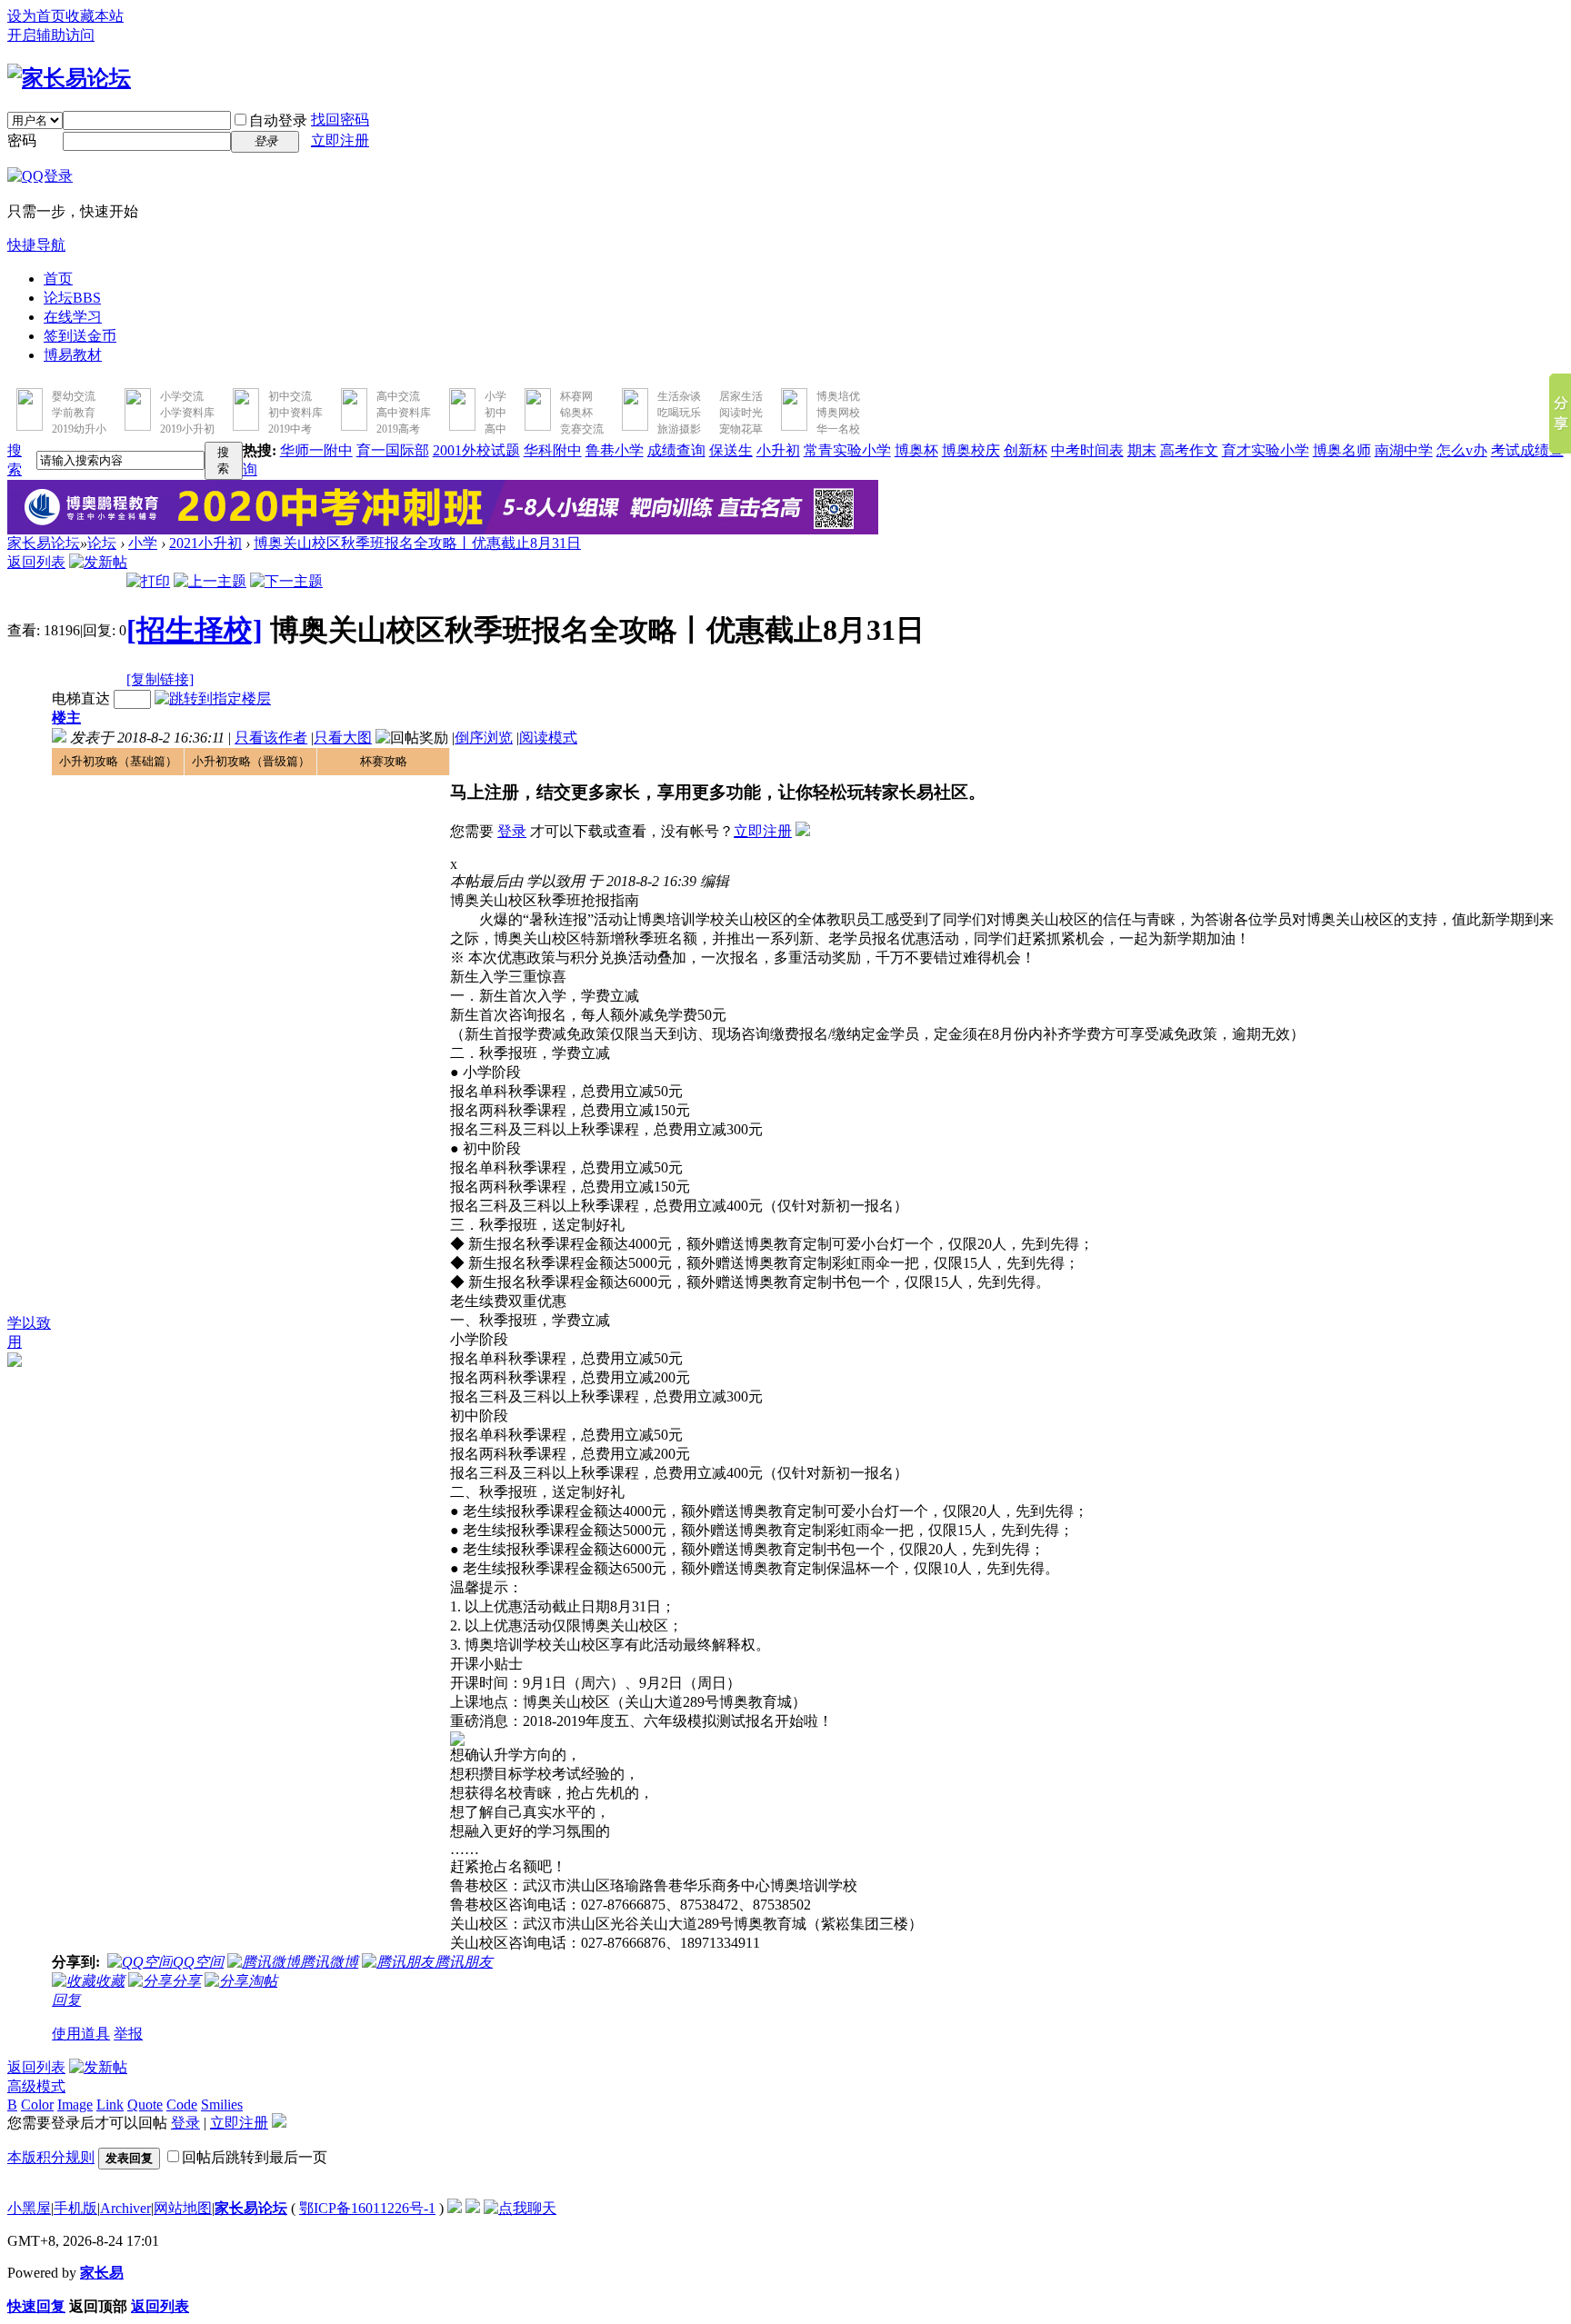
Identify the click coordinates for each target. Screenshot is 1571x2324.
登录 (512, 831)
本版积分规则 (51, 2157)
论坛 (72, 298)
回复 (66, 2000)
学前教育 (74, 413)
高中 (495, 429)
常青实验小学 (847, 450)
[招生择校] (195, 630)
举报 (128, 2034)
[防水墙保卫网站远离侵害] (455, 2208)
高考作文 (1189, 450)
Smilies (222, 2105)
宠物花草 (741, 429)
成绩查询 (676, 450)
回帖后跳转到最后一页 (255, 2157)
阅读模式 (548, 738)
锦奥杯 (576, 413)
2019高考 (398, 429)
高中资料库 (404, 413)
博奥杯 (916, 450)
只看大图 (343, 738)
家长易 (102, 2273)
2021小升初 (205, 543)
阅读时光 (741, 413)
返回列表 (36, 562)
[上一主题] (210, 581)
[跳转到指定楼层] (213, 698)
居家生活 (741, 396)
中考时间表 (1087, 450)
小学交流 (182, 396)
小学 (495, 396)
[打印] (148, 581)
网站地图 (183, 2208)
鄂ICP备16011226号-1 (367, 2208)
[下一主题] (286, 581)
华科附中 (553, 450)
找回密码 (340, 120)
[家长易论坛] (69, 78)
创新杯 (1026, 450)
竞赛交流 (582, 429)
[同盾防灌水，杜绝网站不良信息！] (473, 2208)
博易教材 (73, 355)
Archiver (125, 2208)
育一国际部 (393, 450)
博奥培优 (838, 396)
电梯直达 (81, 698)
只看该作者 (271, 738)
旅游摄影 (679, 429)
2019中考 (290, 429)
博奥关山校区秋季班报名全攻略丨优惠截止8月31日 (417, 543)
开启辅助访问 (51, 35)
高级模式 (36, 2086)
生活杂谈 (679, 396)
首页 (58, 279)
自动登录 (278, 120)
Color (37, 2105)
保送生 (731, 450)
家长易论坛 (44, 543)
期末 (1142, 450)
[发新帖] (98, 562)
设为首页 (36, 16)
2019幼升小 (79, 429)
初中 (495, 413)
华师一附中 (316, 450)
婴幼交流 (74, 396)
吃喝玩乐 (679, 413)
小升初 (778, 450)
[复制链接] (160, 679)
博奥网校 (838, 413)
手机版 (75, 2208)
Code (182, 2105)
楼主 (66, 718)
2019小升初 (187, 429)
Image (75, 2105)
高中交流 (398, 396)
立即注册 (340, 140)
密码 (22, 140)
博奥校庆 (971, 450)
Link (110, 2105)
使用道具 (81, 2034)
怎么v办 (1462, 450)
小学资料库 (187, 413)
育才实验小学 (1266, 450)
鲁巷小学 (615, 450)
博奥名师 (1342, 450)
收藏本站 (95, 16)
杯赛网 (576, 396)
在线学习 (73, 317)
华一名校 (838, 429)
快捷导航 (36, 245)
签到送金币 (80, 336)
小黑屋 (29, 2208)
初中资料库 (295, 413)
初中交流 (290, 396)
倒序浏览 (484, 738)
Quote (145, 2105)
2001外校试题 (476, 450)
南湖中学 (1404, 450)
